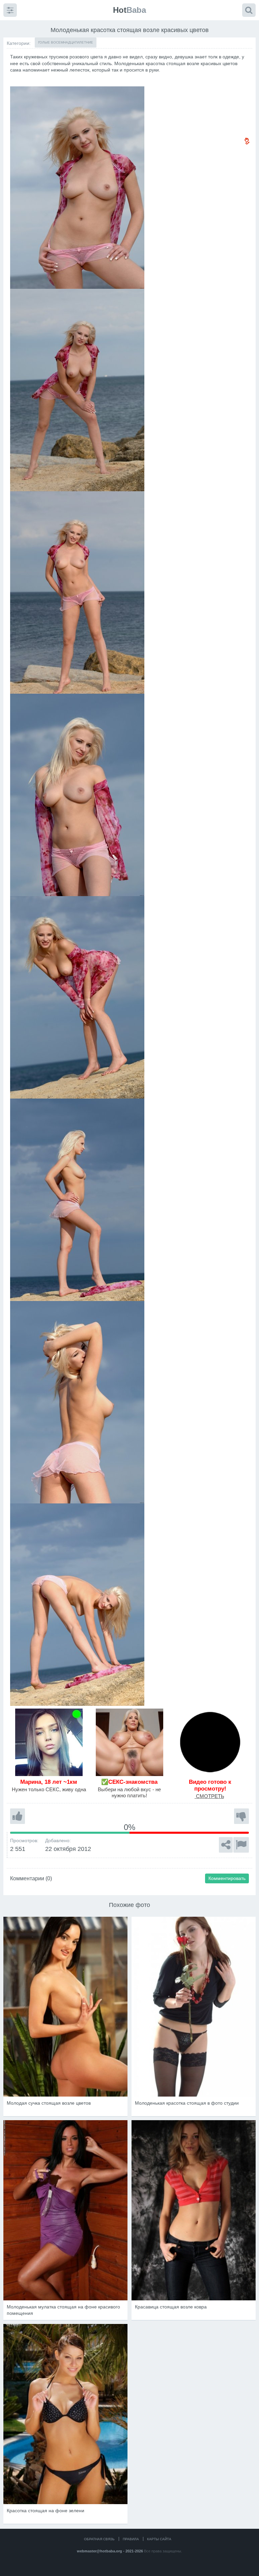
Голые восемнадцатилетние (66, 42)
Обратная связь (99, 2539)
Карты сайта (159, 2539)
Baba (129, 10)
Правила (131, 2539)
